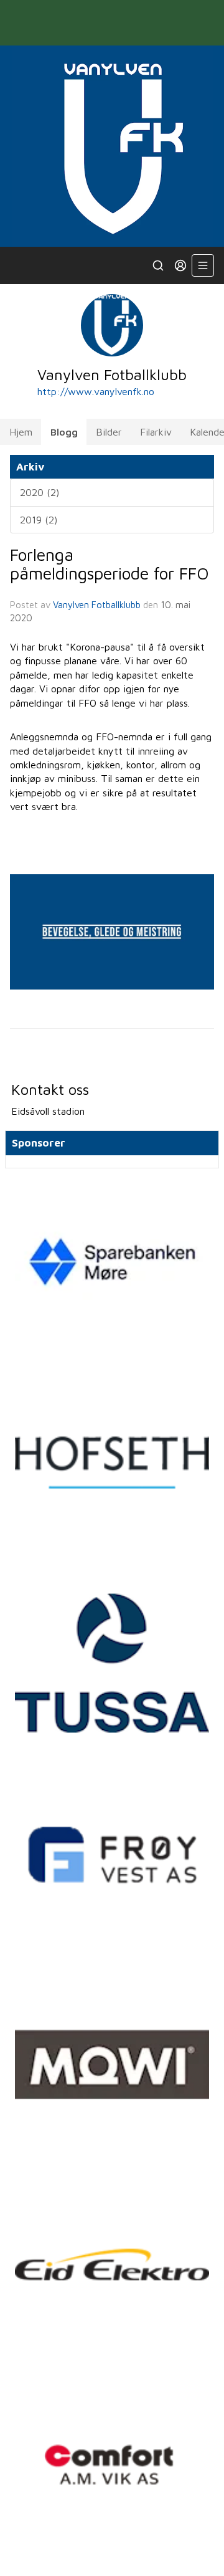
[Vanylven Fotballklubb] (112, 146)
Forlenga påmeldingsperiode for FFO (110, 564)
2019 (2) (39, 520)
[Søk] (158, 265)
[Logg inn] (180, 265)
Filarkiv (156, 432)
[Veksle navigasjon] (203, 265)
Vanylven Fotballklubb (97, 605)
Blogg (64, 432)
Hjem (21, 432)
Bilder (109, 432)
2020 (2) (40, 492)
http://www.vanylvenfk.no (96, 391)
